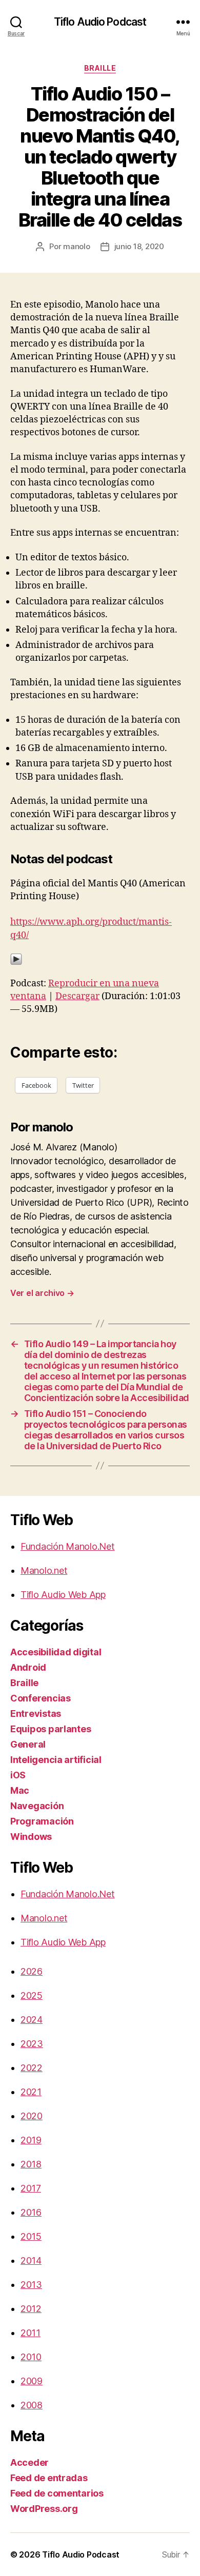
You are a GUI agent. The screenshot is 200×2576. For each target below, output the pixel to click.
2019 (31, 2140)
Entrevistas (36, 1713)
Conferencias (41, 1698)
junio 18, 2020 (139, 246)
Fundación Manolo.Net (68, 1546)
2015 (31, 2236)
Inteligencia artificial (56, 1760)
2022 (32, 2068)
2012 (31, 2309)
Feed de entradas (49, 2478)
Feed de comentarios (57, 2493)
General (28, 1744)
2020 (32, 2116)
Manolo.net (44, 1570)
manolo (76, 246)
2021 (31, 2092)
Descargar (77, 996)
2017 (31, 2188)
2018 (31, 2164)
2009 (32, 2381)
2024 (32, 2020)
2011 (31, 2333)
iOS (18, 1775)
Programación (42, 1821)
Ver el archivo (42, 1293)
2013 (31, 2285)
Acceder (29, 2462)
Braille (100, 68)
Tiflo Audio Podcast (100, 22)
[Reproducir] (100, 959)
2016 (31, 2212)
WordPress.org (44, 2509)
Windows (31, 1837)
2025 (32, 1995)
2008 (32, 2405)
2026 (32, 1971)
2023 (32, 2044)
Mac (20, 1790)
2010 (31, 2357)
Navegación (37, 1806)
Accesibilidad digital (56, 1652)
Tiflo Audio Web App (63, 1595)
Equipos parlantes (51, 1729)
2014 (31, 2260)
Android (28, 1667)
